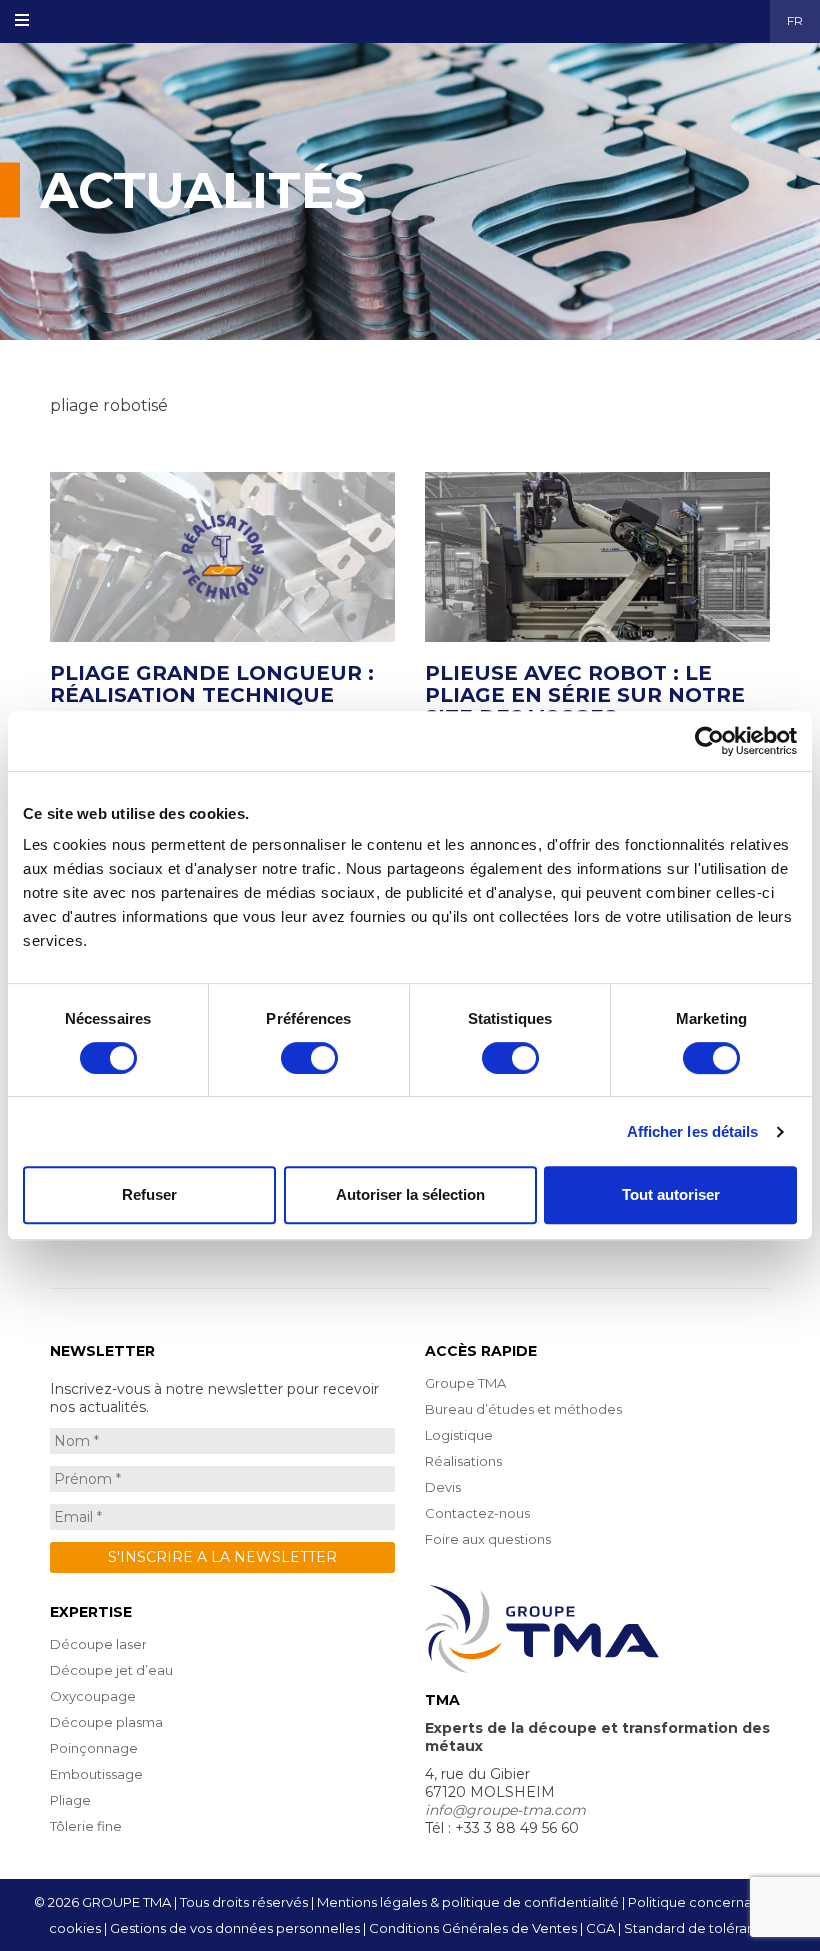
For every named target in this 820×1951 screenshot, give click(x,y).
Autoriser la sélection (410, 1194)
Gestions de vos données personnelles (235, 1928)
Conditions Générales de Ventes (473, 1928)
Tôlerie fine (86, 1826)
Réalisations (463, 1461)
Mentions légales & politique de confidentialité (468, 1902)
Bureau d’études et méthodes (523, 1409)
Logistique (459, 1435)
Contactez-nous (477, 1513)
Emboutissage (96, 1774)
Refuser (149, 1194)
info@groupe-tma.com (505, 1810)
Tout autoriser (671, 1194)
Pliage (70, 1800)
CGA (600, 1928)
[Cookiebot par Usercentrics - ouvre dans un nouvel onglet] (709, 741)
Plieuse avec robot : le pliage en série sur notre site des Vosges (585, 695)
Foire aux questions (488, 1539)
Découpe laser (98, 1644)
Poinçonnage (94, 1748)
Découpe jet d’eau (111, 1670)
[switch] (309, 1058)
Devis (443, 1487)
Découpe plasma (106, 1722)
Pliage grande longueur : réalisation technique (212, 684)
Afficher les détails (693, 1131)
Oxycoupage (93, 1696)
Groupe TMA (465, 1383)
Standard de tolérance (698, 1928)
